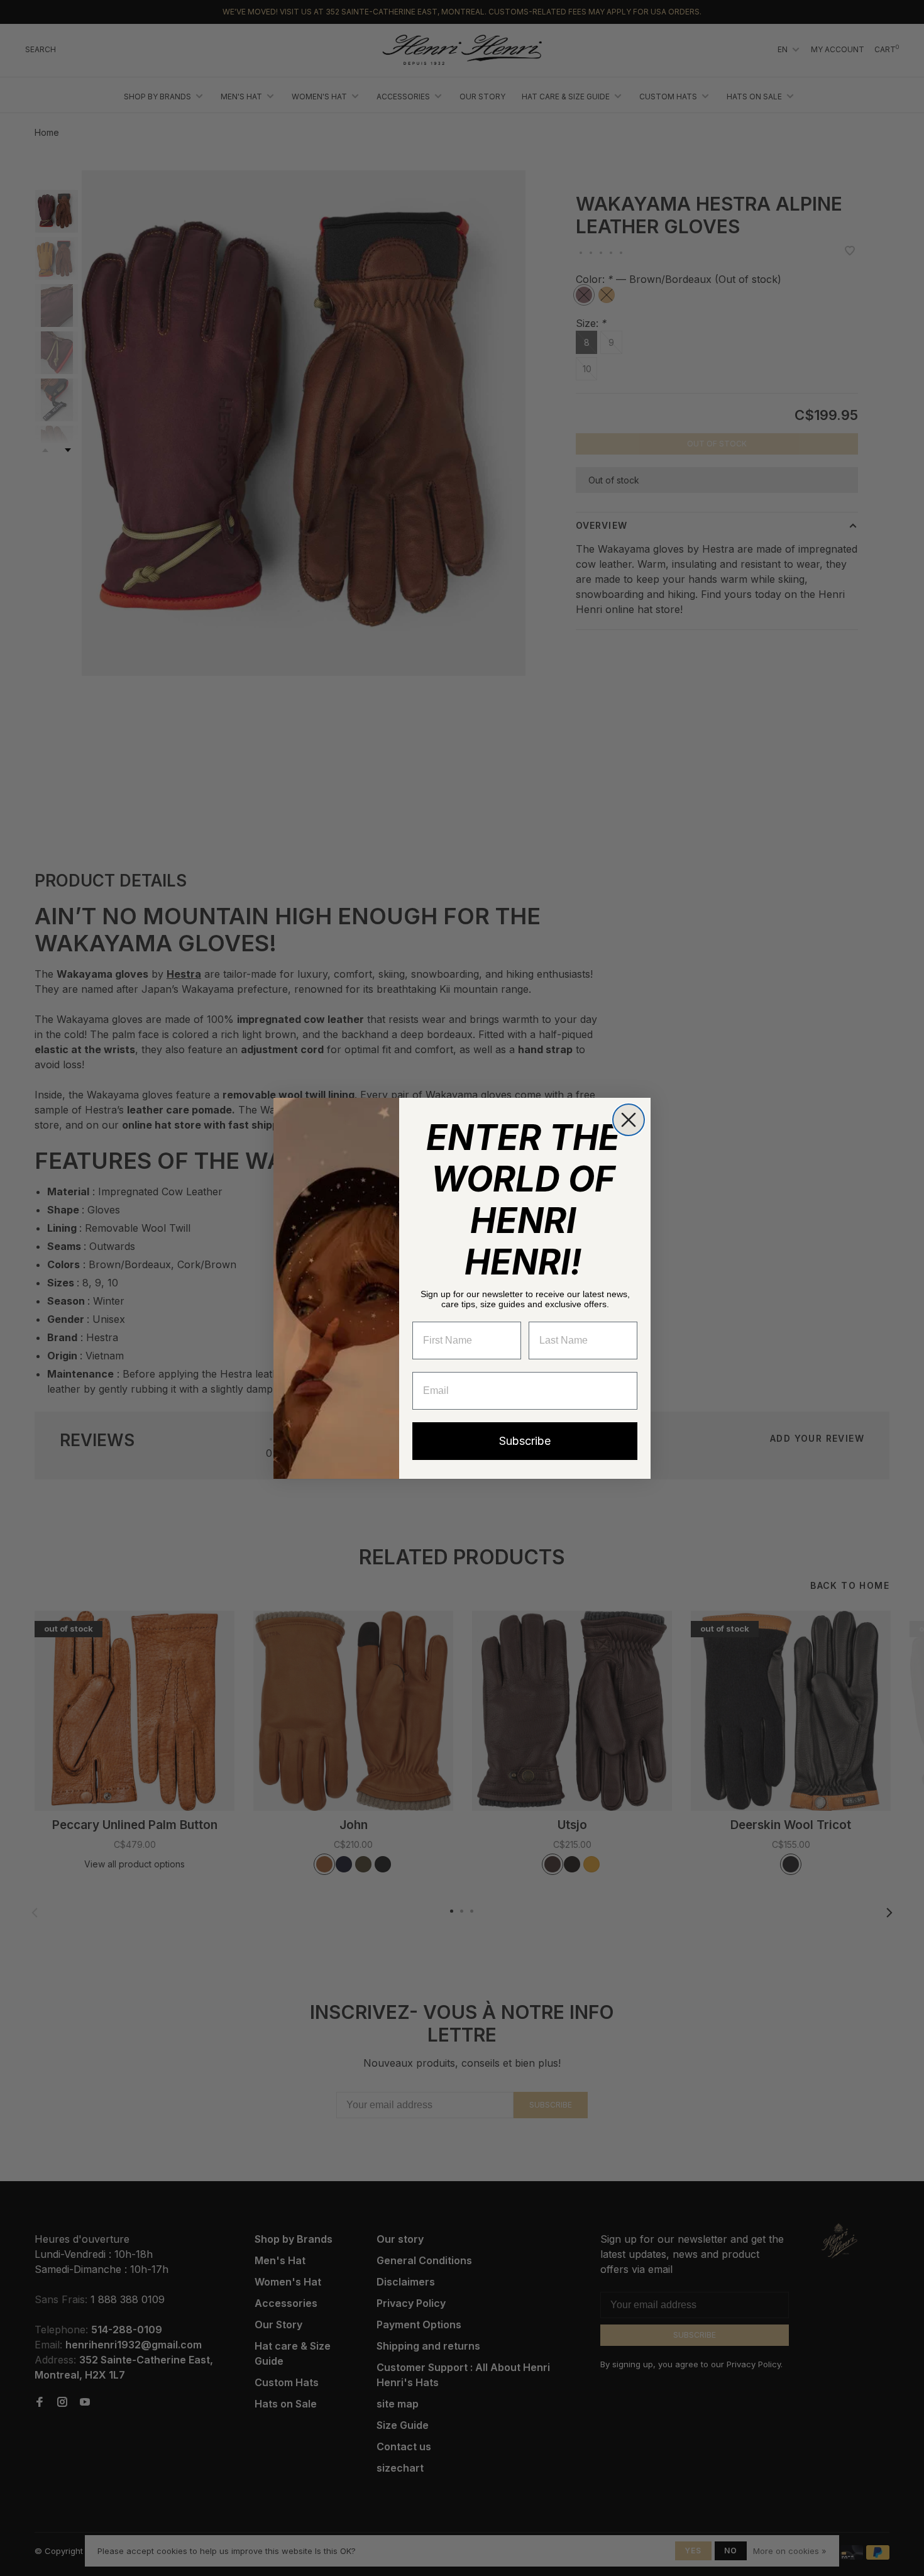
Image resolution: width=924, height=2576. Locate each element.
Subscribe (525, 1441)
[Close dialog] (629, 1120)
